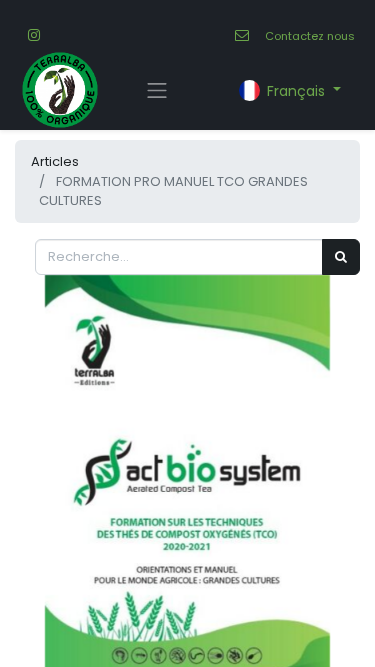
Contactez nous (310, 36)
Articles (55, 161)
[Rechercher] (341, 257)
